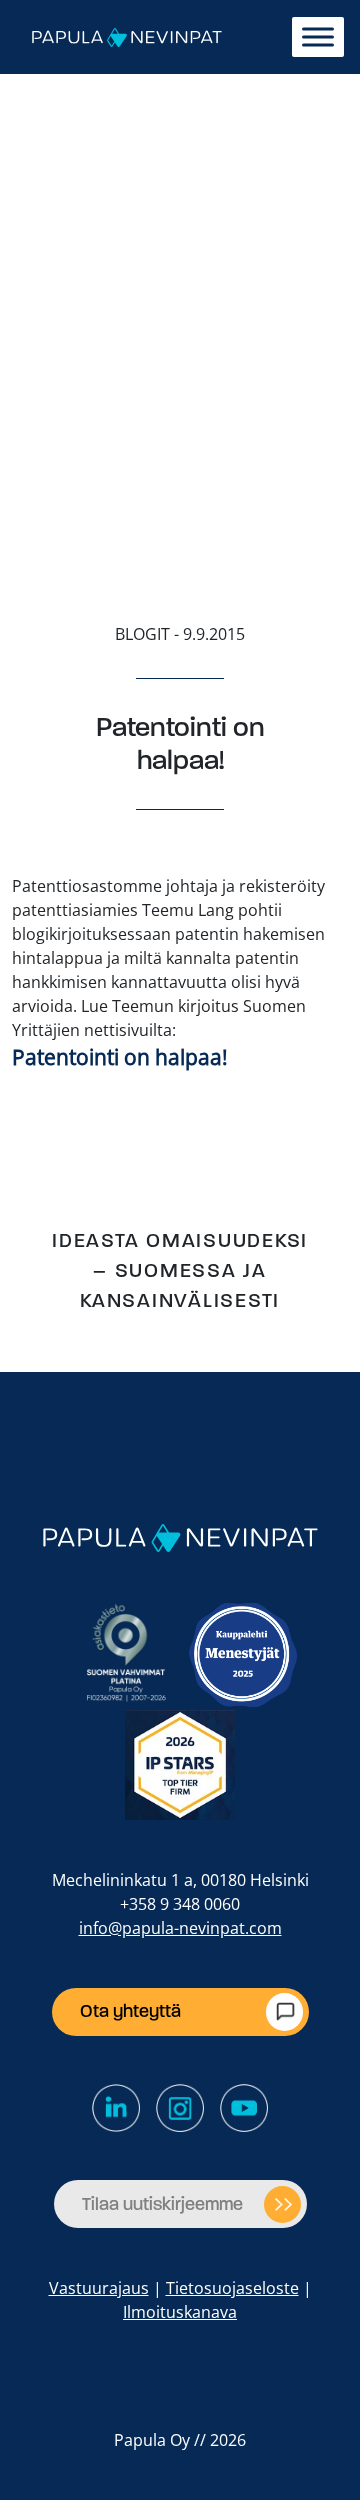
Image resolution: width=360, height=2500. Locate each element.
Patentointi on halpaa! (120, 1057)
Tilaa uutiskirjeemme (162, 2204)
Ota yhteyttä (130, 2011)
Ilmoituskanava (180, 2312)
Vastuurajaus (99, 2288)
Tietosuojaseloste (232, 2288)
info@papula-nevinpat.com (180, 1928)
